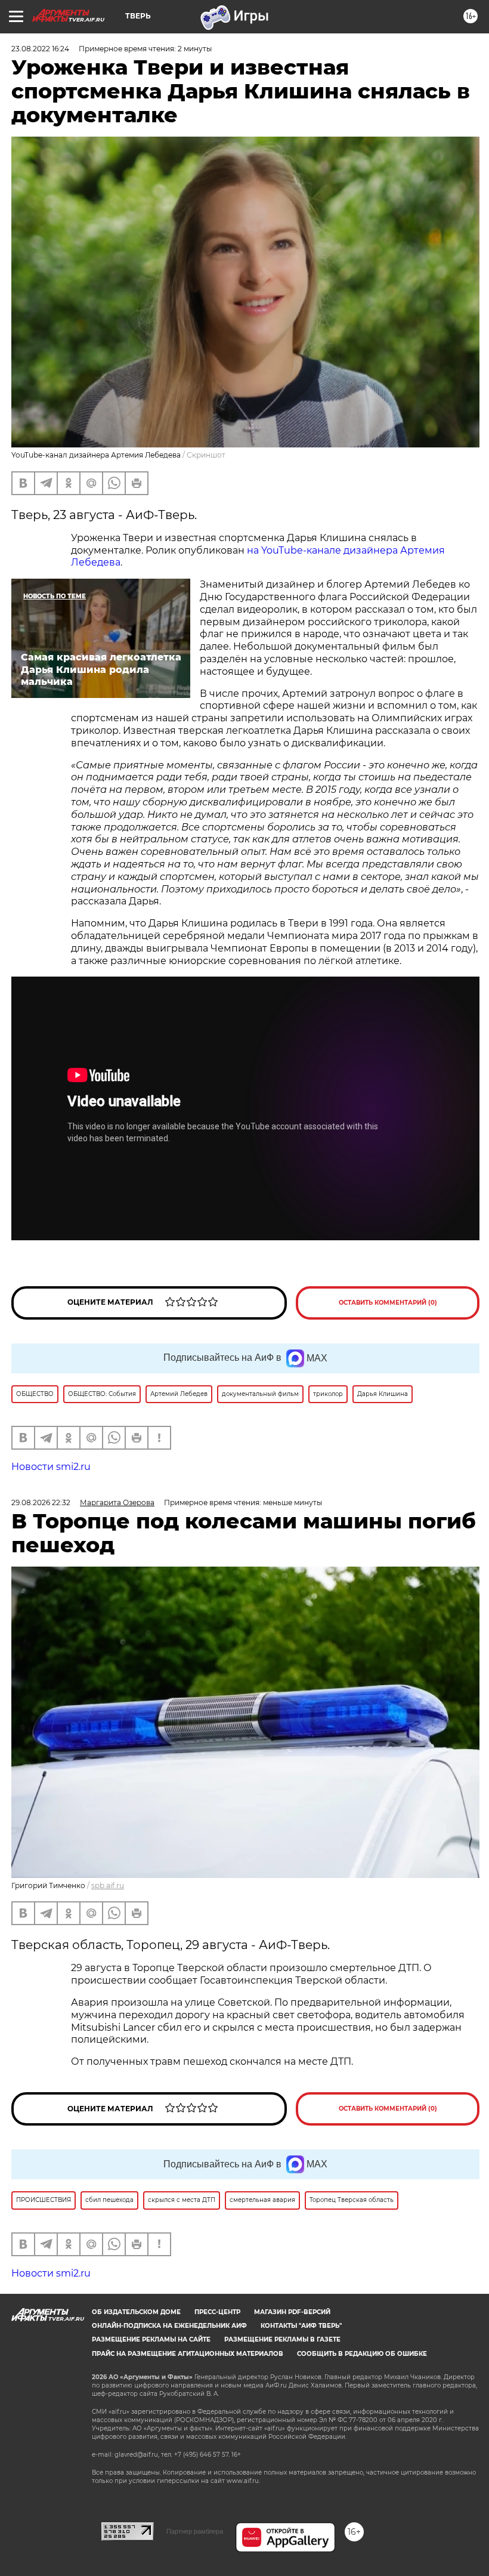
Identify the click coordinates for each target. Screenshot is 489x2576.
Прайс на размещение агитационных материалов (188, 2354)
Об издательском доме (136, 2312)
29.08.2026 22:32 (41, 1502)
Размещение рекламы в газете (282, 2339)
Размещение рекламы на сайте (151, 2339)
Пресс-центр (217, 2312)
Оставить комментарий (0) (388, 1303)
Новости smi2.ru (51, 1467)
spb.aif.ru (108, 1885)
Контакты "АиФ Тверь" (301, 2326)
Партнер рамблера (195, 2531)
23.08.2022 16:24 (40, 49)
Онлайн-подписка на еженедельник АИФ (169, 2326)
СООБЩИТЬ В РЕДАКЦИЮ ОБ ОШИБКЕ (362, 2354)
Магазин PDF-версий (292, 2312)
